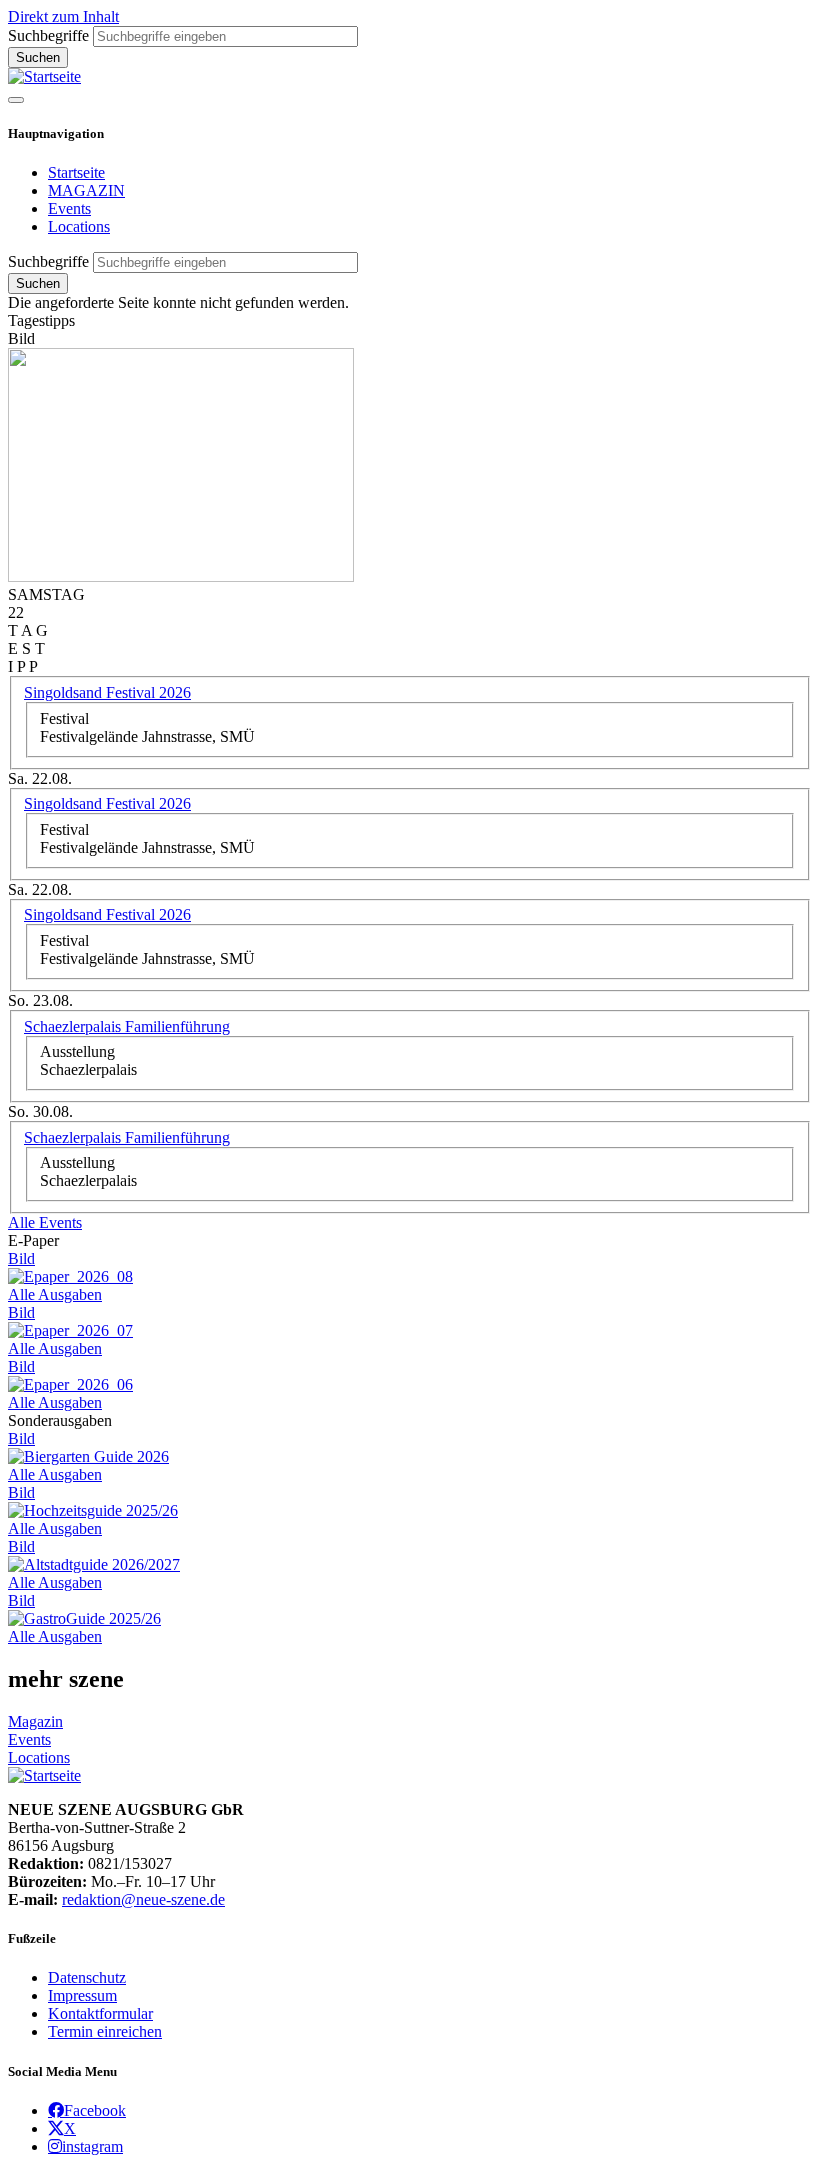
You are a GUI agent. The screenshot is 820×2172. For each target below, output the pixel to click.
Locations (79, 226)
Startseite (76, 172)
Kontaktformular (100, 2013)
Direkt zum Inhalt (63, 16)
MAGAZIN (86, 190)
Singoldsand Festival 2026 (107, 692)
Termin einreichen (105, 2031)
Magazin (35, 1721)
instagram (92, 2146)
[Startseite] (44, 76)
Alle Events (45, 1222)
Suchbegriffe (48, 35)
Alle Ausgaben (55, 1294)
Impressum (82, 1995)
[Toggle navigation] (16, 100)
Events (69, 208)
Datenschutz (87, 1977)
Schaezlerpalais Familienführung (127, 1026)
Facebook (95, 2110)
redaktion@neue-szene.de (143, 1899)
